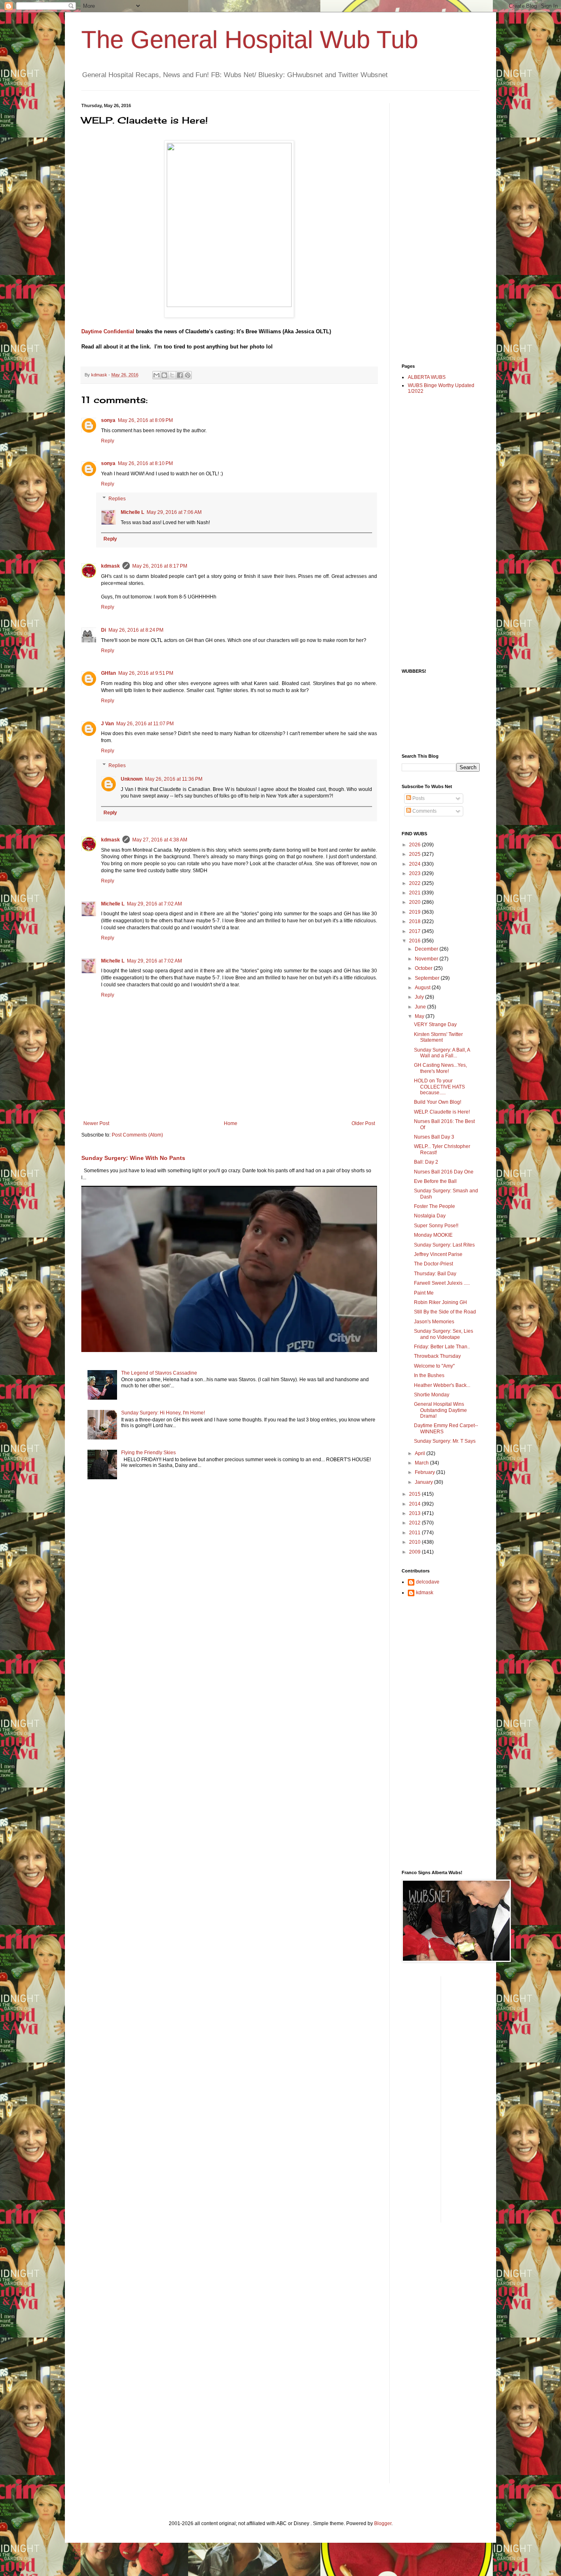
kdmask (110, 566)
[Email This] (156, 375)
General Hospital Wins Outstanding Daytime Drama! (440, 1410)
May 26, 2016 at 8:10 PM (145, 463)
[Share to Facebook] (180, 375)
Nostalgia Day (430, 1216)
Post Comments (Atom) (137, 1135)
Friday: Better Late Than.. (442, 1347)
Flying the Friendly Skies (148, 1453)
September (428, 978)
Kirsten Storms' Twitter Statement (438, 1037)
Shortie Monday (432, 1395)
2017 (415, 931)
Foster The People (435, 1206)
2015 (415, 1494)
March (422, 1463)
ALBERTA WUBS (427, 377)
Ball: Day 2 (426, 1162)
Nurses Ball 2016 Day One (444, 1172)
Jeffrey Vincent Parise (438, 1254)
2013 (415, 1513)
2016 (415, 941)
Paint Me (424, 1293)
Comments (424, 811)
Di (103, 630)
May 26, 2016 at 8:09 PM (145, 420)
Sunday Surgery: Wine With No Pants (133, 1158)
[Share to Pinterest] (188, 375)
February (425, 1472)
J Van (107, 724)
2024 (415, 864)
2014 (415, 1504)
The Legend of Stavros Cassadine (159, 1373)
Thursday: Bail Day (435, 1274)
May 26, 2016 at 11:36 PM (174, 779)
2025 (415, 854)
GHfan (108, 673)
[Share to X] (172, 375)
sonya (108, 420)
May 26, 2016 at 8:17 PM (160, 566)
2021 (415, 893)
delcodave (428, 1582)
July (420, 997)
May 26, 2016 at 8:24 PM (136, 630)
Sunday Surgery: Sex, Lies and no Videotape (444, 1334)
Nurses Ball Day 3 (434, 1137)
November (427, 959)
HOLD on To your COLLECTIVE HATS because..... (439, 1087)
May (420, 1016)
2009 (415, 1552)
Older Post (363, 1123)
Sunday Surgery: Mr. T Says (445, 1441)
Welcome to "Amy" (434, 1366)
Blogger (383, 2523)
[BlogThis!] (164, 375)
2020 (415, 902)
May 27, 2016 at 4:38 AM (160, 840)
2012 (415, 1523)
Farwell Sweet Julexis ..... (442, 1283)
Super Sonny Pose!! (436, 1226)
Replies (117, 499)
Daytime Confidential (109, 331)
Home (231, 1123)
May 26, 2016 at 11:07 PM (145, 724)
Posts (418, 798)
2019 (415, 912)
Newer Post (96, 1123)
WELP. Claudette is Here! (442, 1112)
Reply (108, 441)
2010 (415, 1542)
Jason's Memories (434, 1322)
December (427, 949)
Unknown (132, 779)
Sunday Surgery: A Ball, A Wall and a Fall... (442, 1053)
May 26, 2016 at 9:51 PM (146, 673)
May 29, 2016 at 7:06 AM (174, 512)
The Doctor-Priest (433, 1264)
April (421, 1453)
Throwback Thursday (437, 1356)
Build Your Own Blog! (438, 1102)
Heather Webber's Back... (442, 1385)
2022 (415, 883)
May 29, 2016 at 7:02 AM (154, 904)
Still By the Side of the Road (445, 1312)
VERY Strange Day (435, 1024)
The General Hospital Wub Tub (250, 40)
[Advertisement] (435, 226)
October (424, 968)
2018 (415, 921)
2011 (415, 1533)
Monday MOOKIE (433, 1235)
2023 (415, 873)
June (421, 1007)
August (423, 988)
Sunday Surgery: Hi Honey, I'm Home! (163, 1413)
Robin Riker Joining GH (440, 1302)
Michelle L (132, 512)
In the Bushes (429, 1375)
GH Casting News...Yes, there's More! (440, 1068)
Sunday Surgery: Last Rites (444, 1245)
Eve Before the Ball (435, 1181)
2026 (415, 845)
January (424, 1482)
